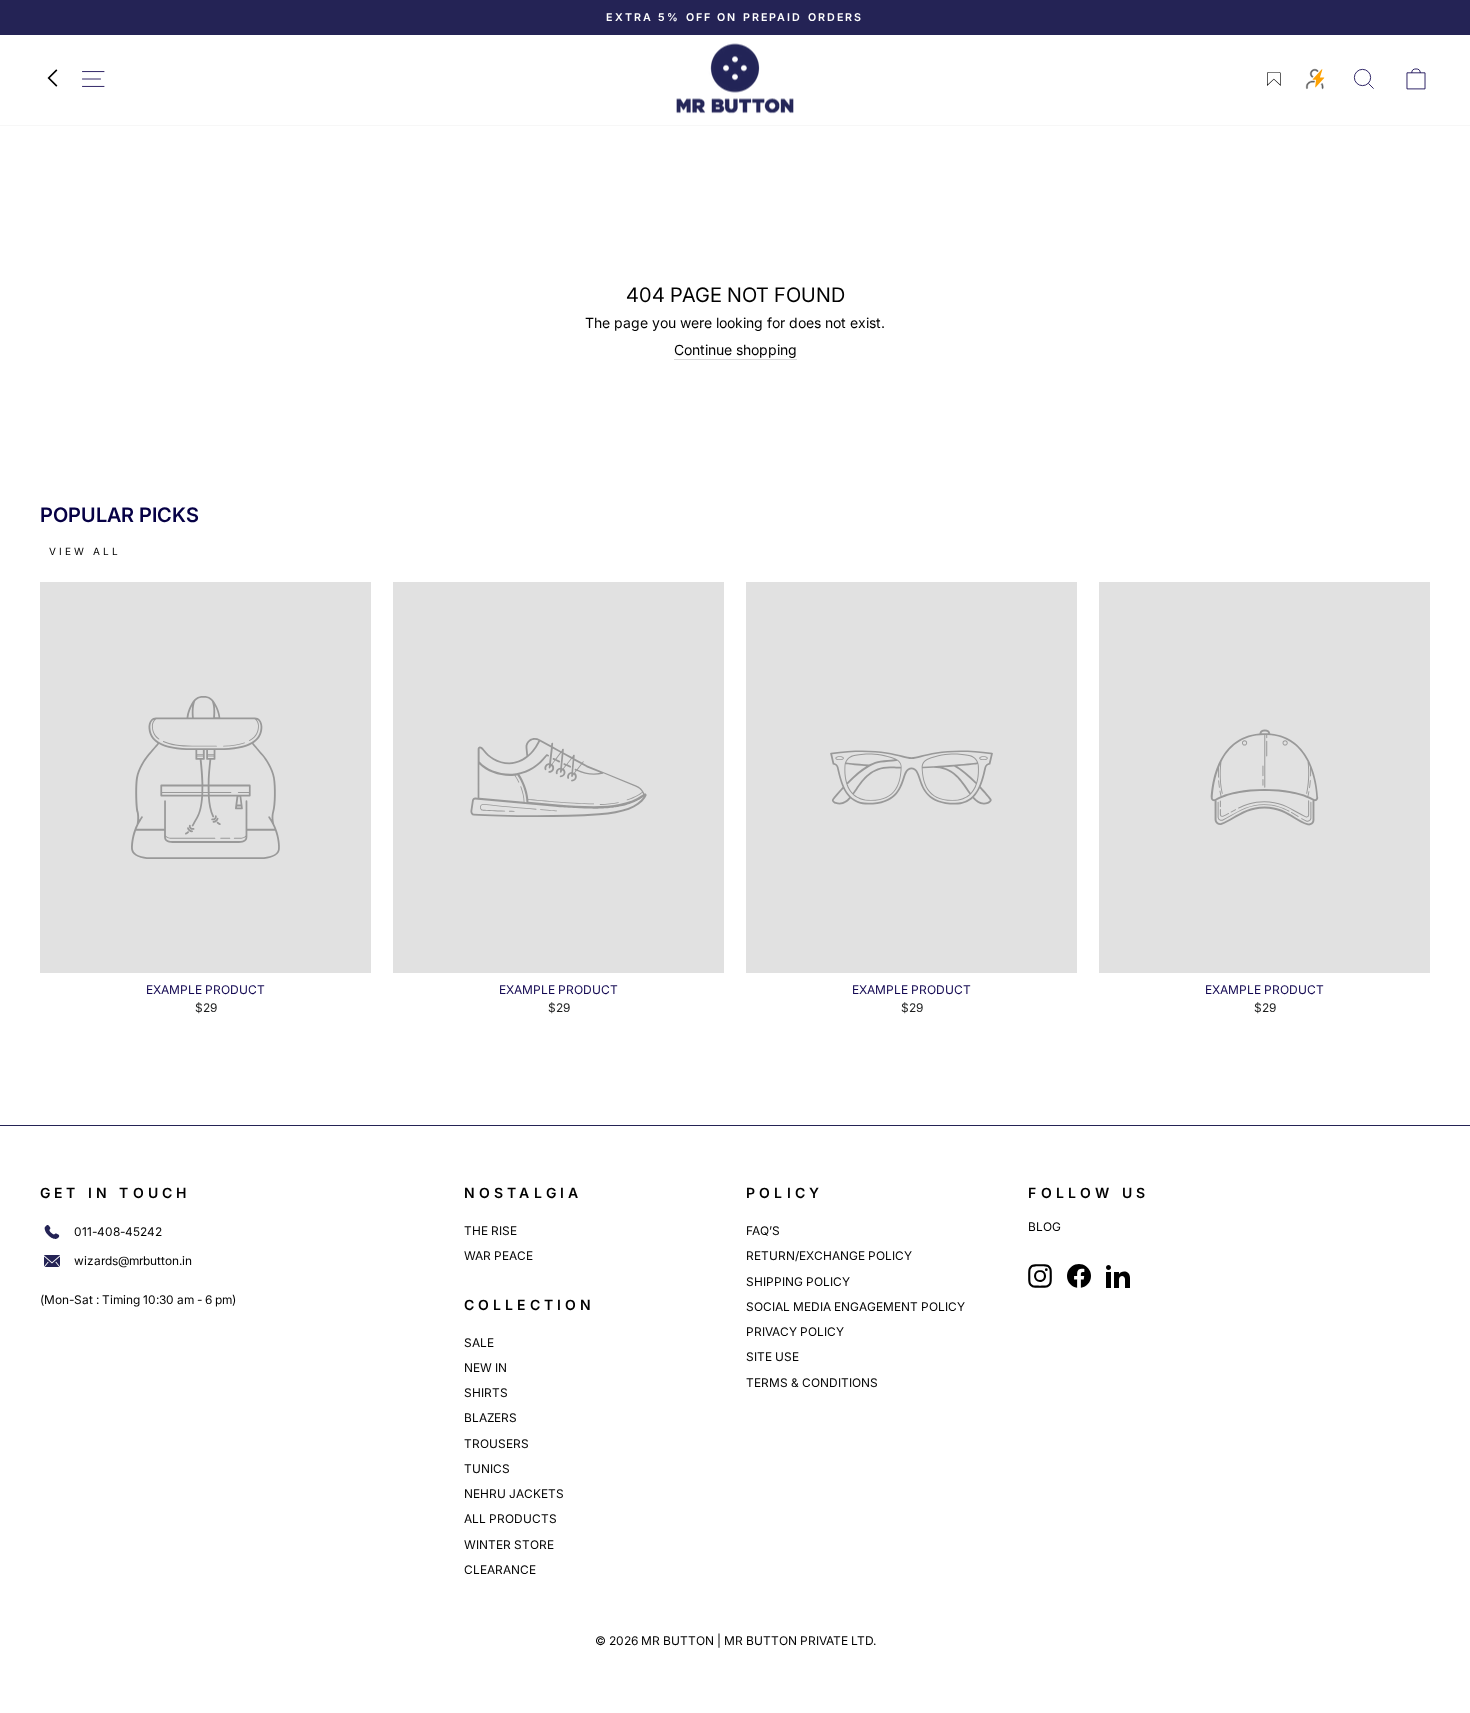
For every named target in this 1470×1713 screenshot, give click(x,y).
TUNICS (487, 1468)
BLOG (1044, 1227)
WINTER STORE (509, 1544)
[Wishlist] (1274, 79)
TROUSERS (496, 1443)
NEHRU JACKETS (514, 1493)
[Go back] (52, 79)
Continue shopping (735, 350)
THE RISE (490, 1230)
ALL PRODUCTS (510, 1518)
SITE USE (772, 1356)
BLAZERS (490, 1417)
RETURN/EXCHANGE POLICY (829, 1255)
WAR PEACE (498, 1255)
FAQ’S (763, 1230)
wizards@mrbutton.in (133, 1261)
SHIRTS (486, 1392)
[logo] (735, 78)
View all (85, 551)
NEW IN (485, 1367)
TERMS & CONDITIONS (812, 1382)
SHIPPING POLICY (798, 1281)
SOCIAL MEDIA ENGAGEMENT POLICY (855, 1306)
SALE (479, 1342)
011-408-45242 (118, 1232)
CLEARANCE (500, 1569)
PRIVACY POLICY (795, 1331)
